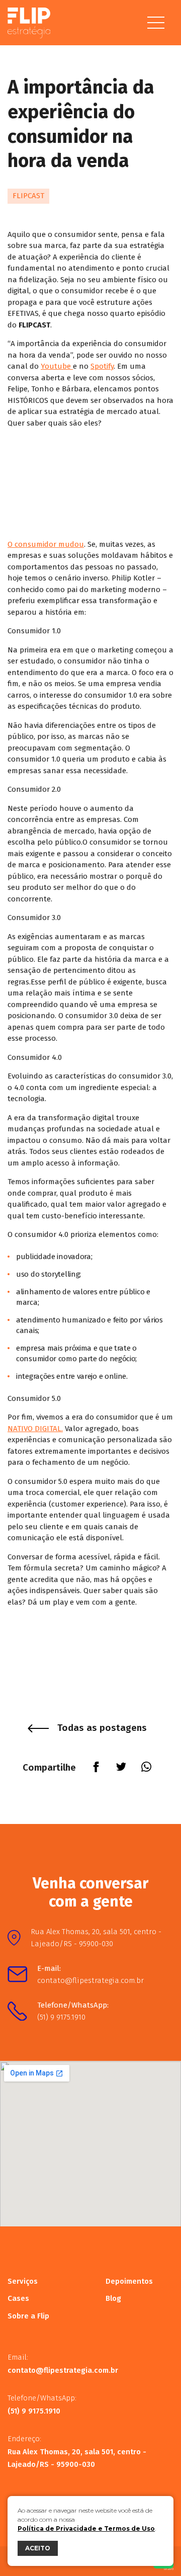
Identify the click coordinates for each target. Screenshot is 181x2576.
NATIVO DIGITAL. (35, 1429)
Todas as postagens (102, 1728)
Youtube (57, 366)
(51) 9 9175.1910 (61, 2017)
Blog (113, 2298)
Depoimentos (129, 2281)
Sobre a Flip (28, 2316)
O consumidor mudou (46, 544)
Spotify (102, 366)
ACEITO (38, 2548)
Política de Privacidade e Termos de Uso (86, 2528)
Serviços (23, 2281)
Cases (18, 2298)
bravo (169, 2569)
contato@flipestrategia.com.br (90, 1980)
